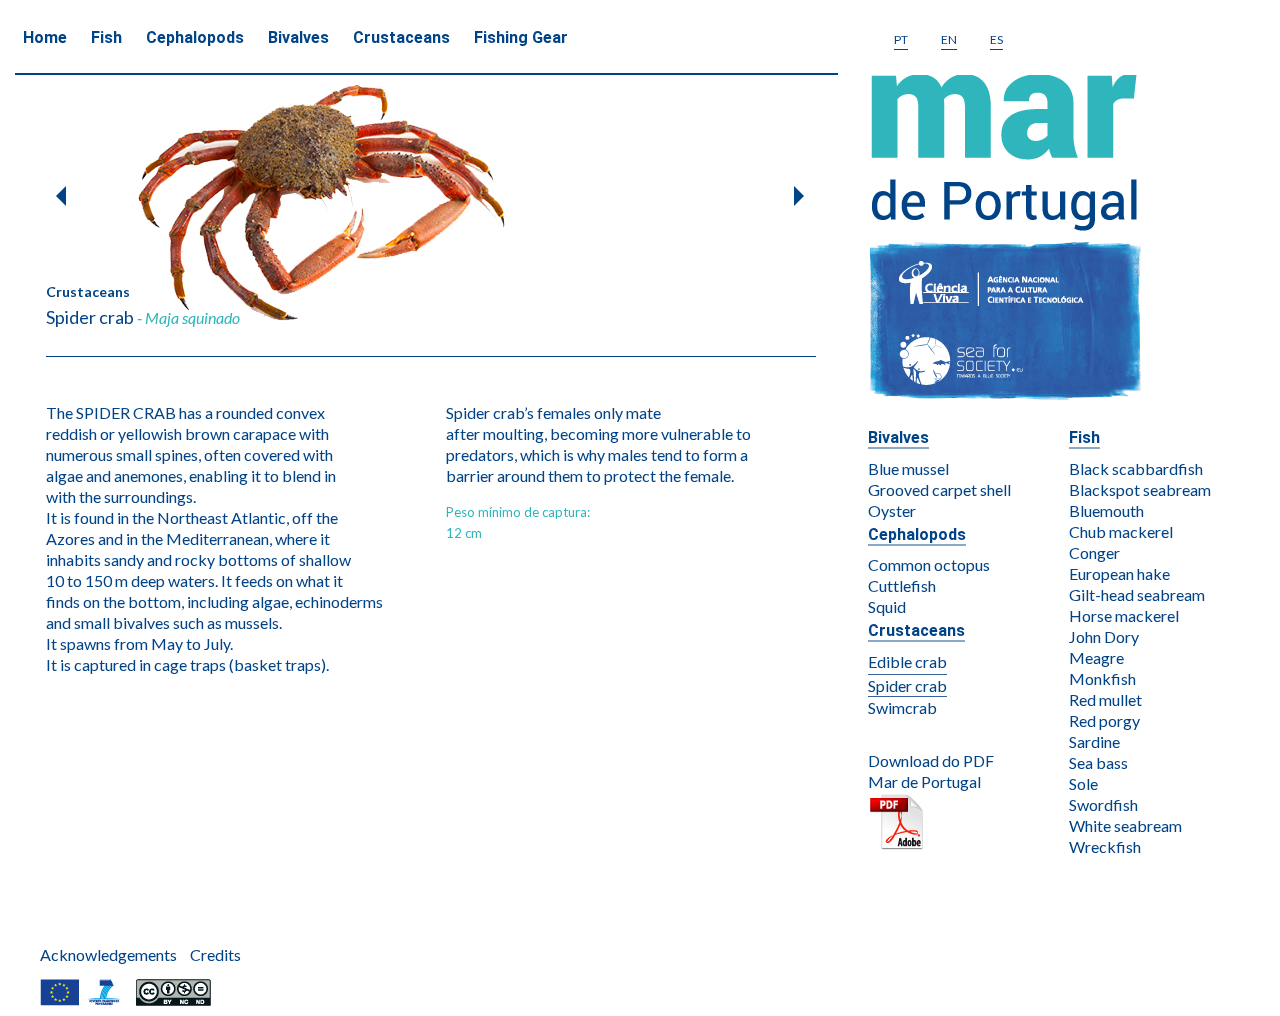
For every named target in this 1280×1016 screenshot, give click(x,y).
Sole (1083, 783)
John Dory (1104, 636)
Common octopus (929, 564)
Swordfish (1103, 804)
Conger (1094, 552)
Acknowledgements (108, 954)
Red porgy (1104, 720)
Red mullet (1105, 699)
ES (996, 39)
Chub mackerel (1121, 531)
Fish (106, 37)
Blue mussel (908, 468)
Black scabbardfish (1136, 468)
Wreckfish (1105, 846)
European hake (1119, 573)
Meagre (1096, 657)
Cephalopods (195, 37)
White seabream (1125, 825)
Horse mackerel (1124, 615)
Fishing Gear (521, 37)
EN (949, 39)
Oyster (892, 510)
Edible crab (907, 661)
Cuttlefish (902, 585)
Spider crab (907, 685)
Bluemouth (1106, 510)
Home (45, 37)
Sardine (1094, 741)
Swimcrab (902, 707)
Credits (215, 954)
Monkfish (1102, 678)
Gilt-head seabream (1137, 594)
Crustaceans (401, 37)
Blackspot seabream (1140, 489)
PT (901, 39)
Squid (887, 606)
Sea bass (1098, 762)
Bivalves (298, 37)
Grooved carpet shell (939, 489)
